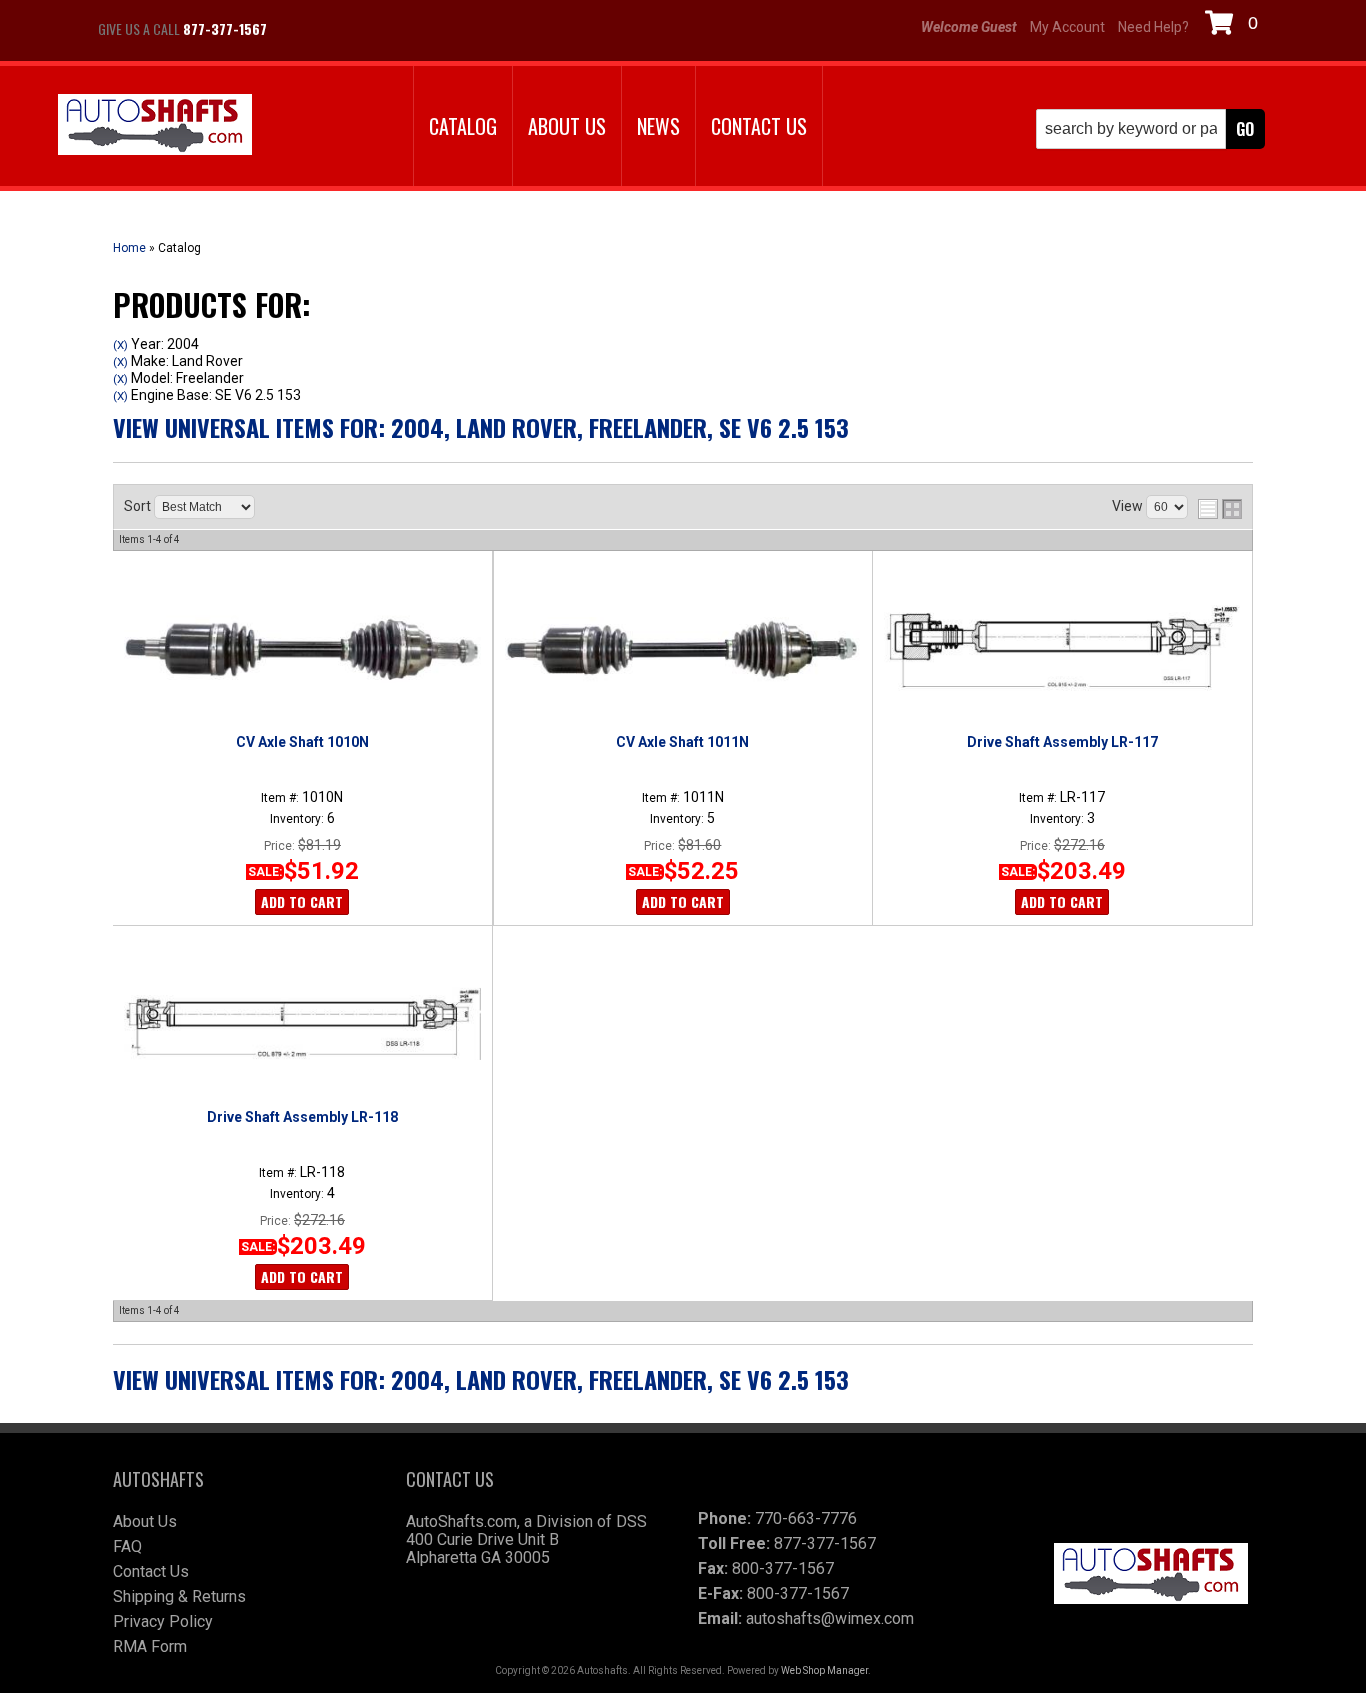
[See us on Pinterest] (403, 29)
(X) (120, 345)
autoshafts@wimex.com (830, 1618)
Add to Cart (302, 901)
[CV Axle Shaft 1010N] (302, 649)
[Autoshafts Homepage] (155, 126)
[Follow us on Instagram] (353, 29)
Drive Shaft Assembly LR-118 (302, 1117)
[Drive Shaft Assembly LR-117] (1062, 649)
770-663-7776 (806, 1518)
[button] (1150, 129)
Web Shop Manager (824, 1670)
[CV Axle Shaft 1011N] (682, 649)
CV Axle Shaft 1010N (302, 742)
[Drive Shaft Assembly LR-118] (302, 1024)
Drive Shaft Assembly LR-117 (1062, 742)
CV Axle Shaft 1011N (682, 742)
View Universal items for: (481, 427)
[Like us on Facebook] (303, 29)
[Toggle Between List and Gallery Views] (1220, 509)
